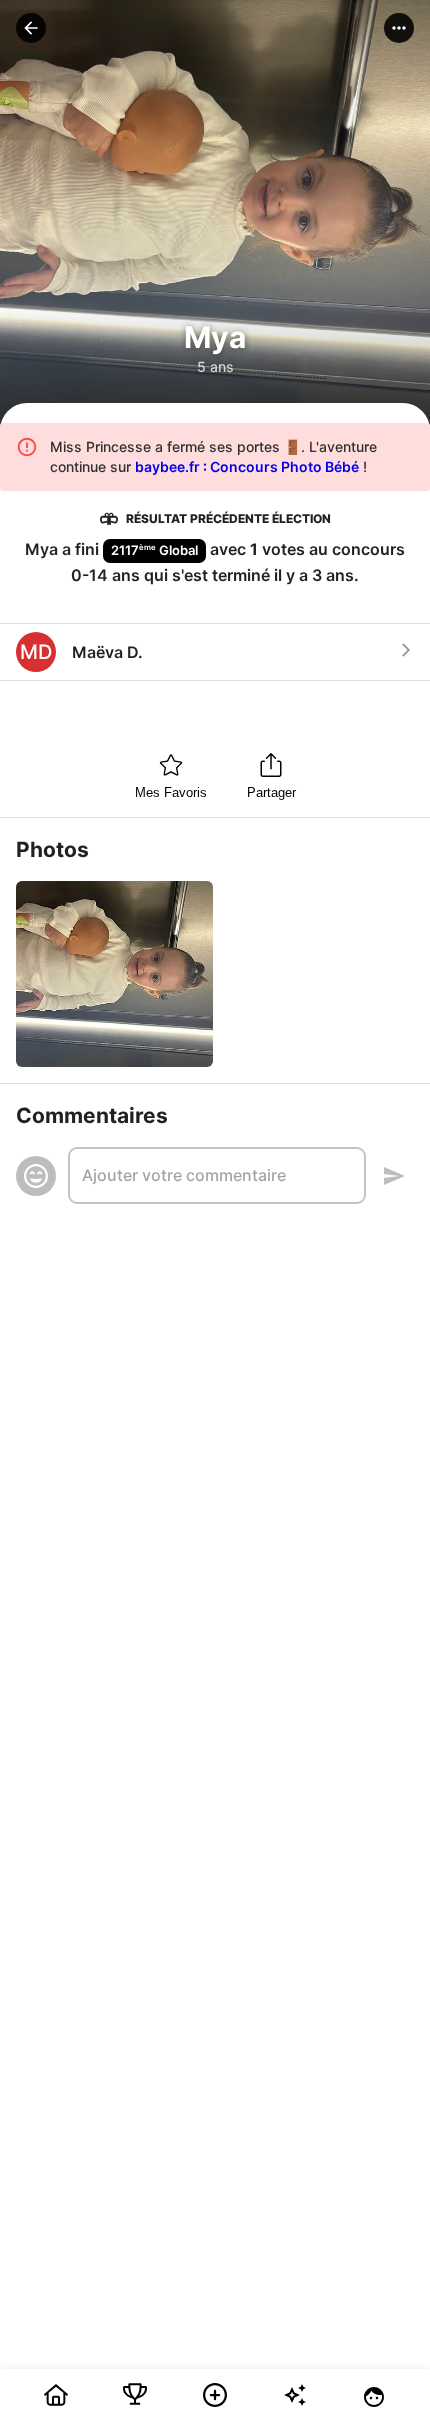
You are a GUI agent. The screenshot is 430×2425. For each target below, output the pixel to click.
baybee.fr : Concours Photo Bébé (247, 466)
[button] (31, 28)
